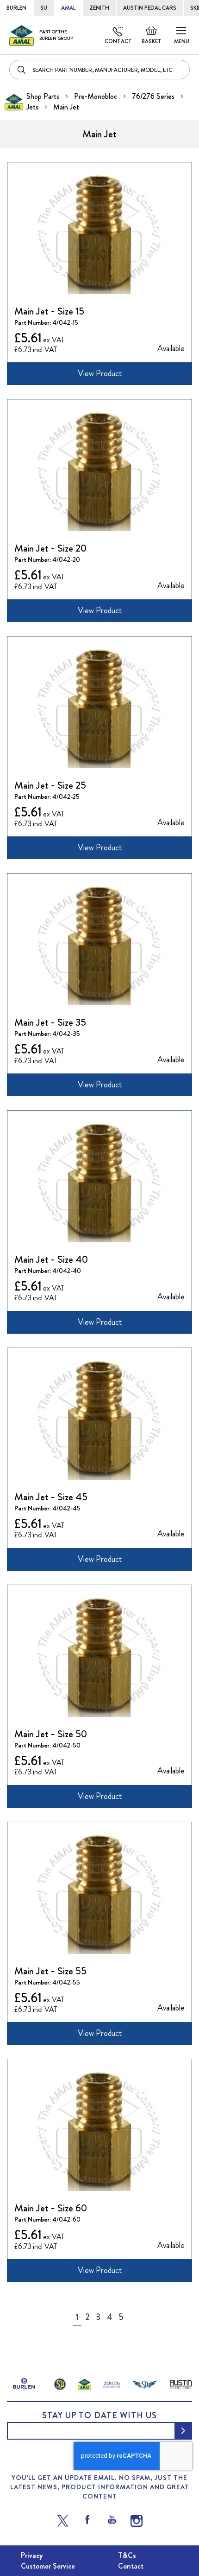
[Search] (22, 70)
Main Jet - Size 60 (51, 2208)
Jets (33, 107)
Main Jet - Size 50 (51, 1734)
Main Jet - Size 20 (50, 548)
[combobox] (99, 70)
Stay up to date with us (99, 2415)
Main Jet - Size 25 (50, 785)
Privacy (32, 2555)
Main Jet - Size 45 (51, 1497)
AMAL (68, 8)
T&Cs (127, 2555)
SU (44, 8)
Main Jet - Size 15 (49, 311)
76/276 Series (154, 96)
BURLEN (16, 8)
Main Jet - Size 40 (51, 1259)
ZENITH (99, 8)
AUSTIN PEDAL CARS (150, 8)
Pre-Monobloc (96, 96)
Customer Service (48, 2566)
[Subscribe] (183, 2431)
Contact (118, 41)
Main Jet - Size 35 (50, 1022)
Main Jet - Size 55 (50, 1971)
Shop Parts (44, 96)
